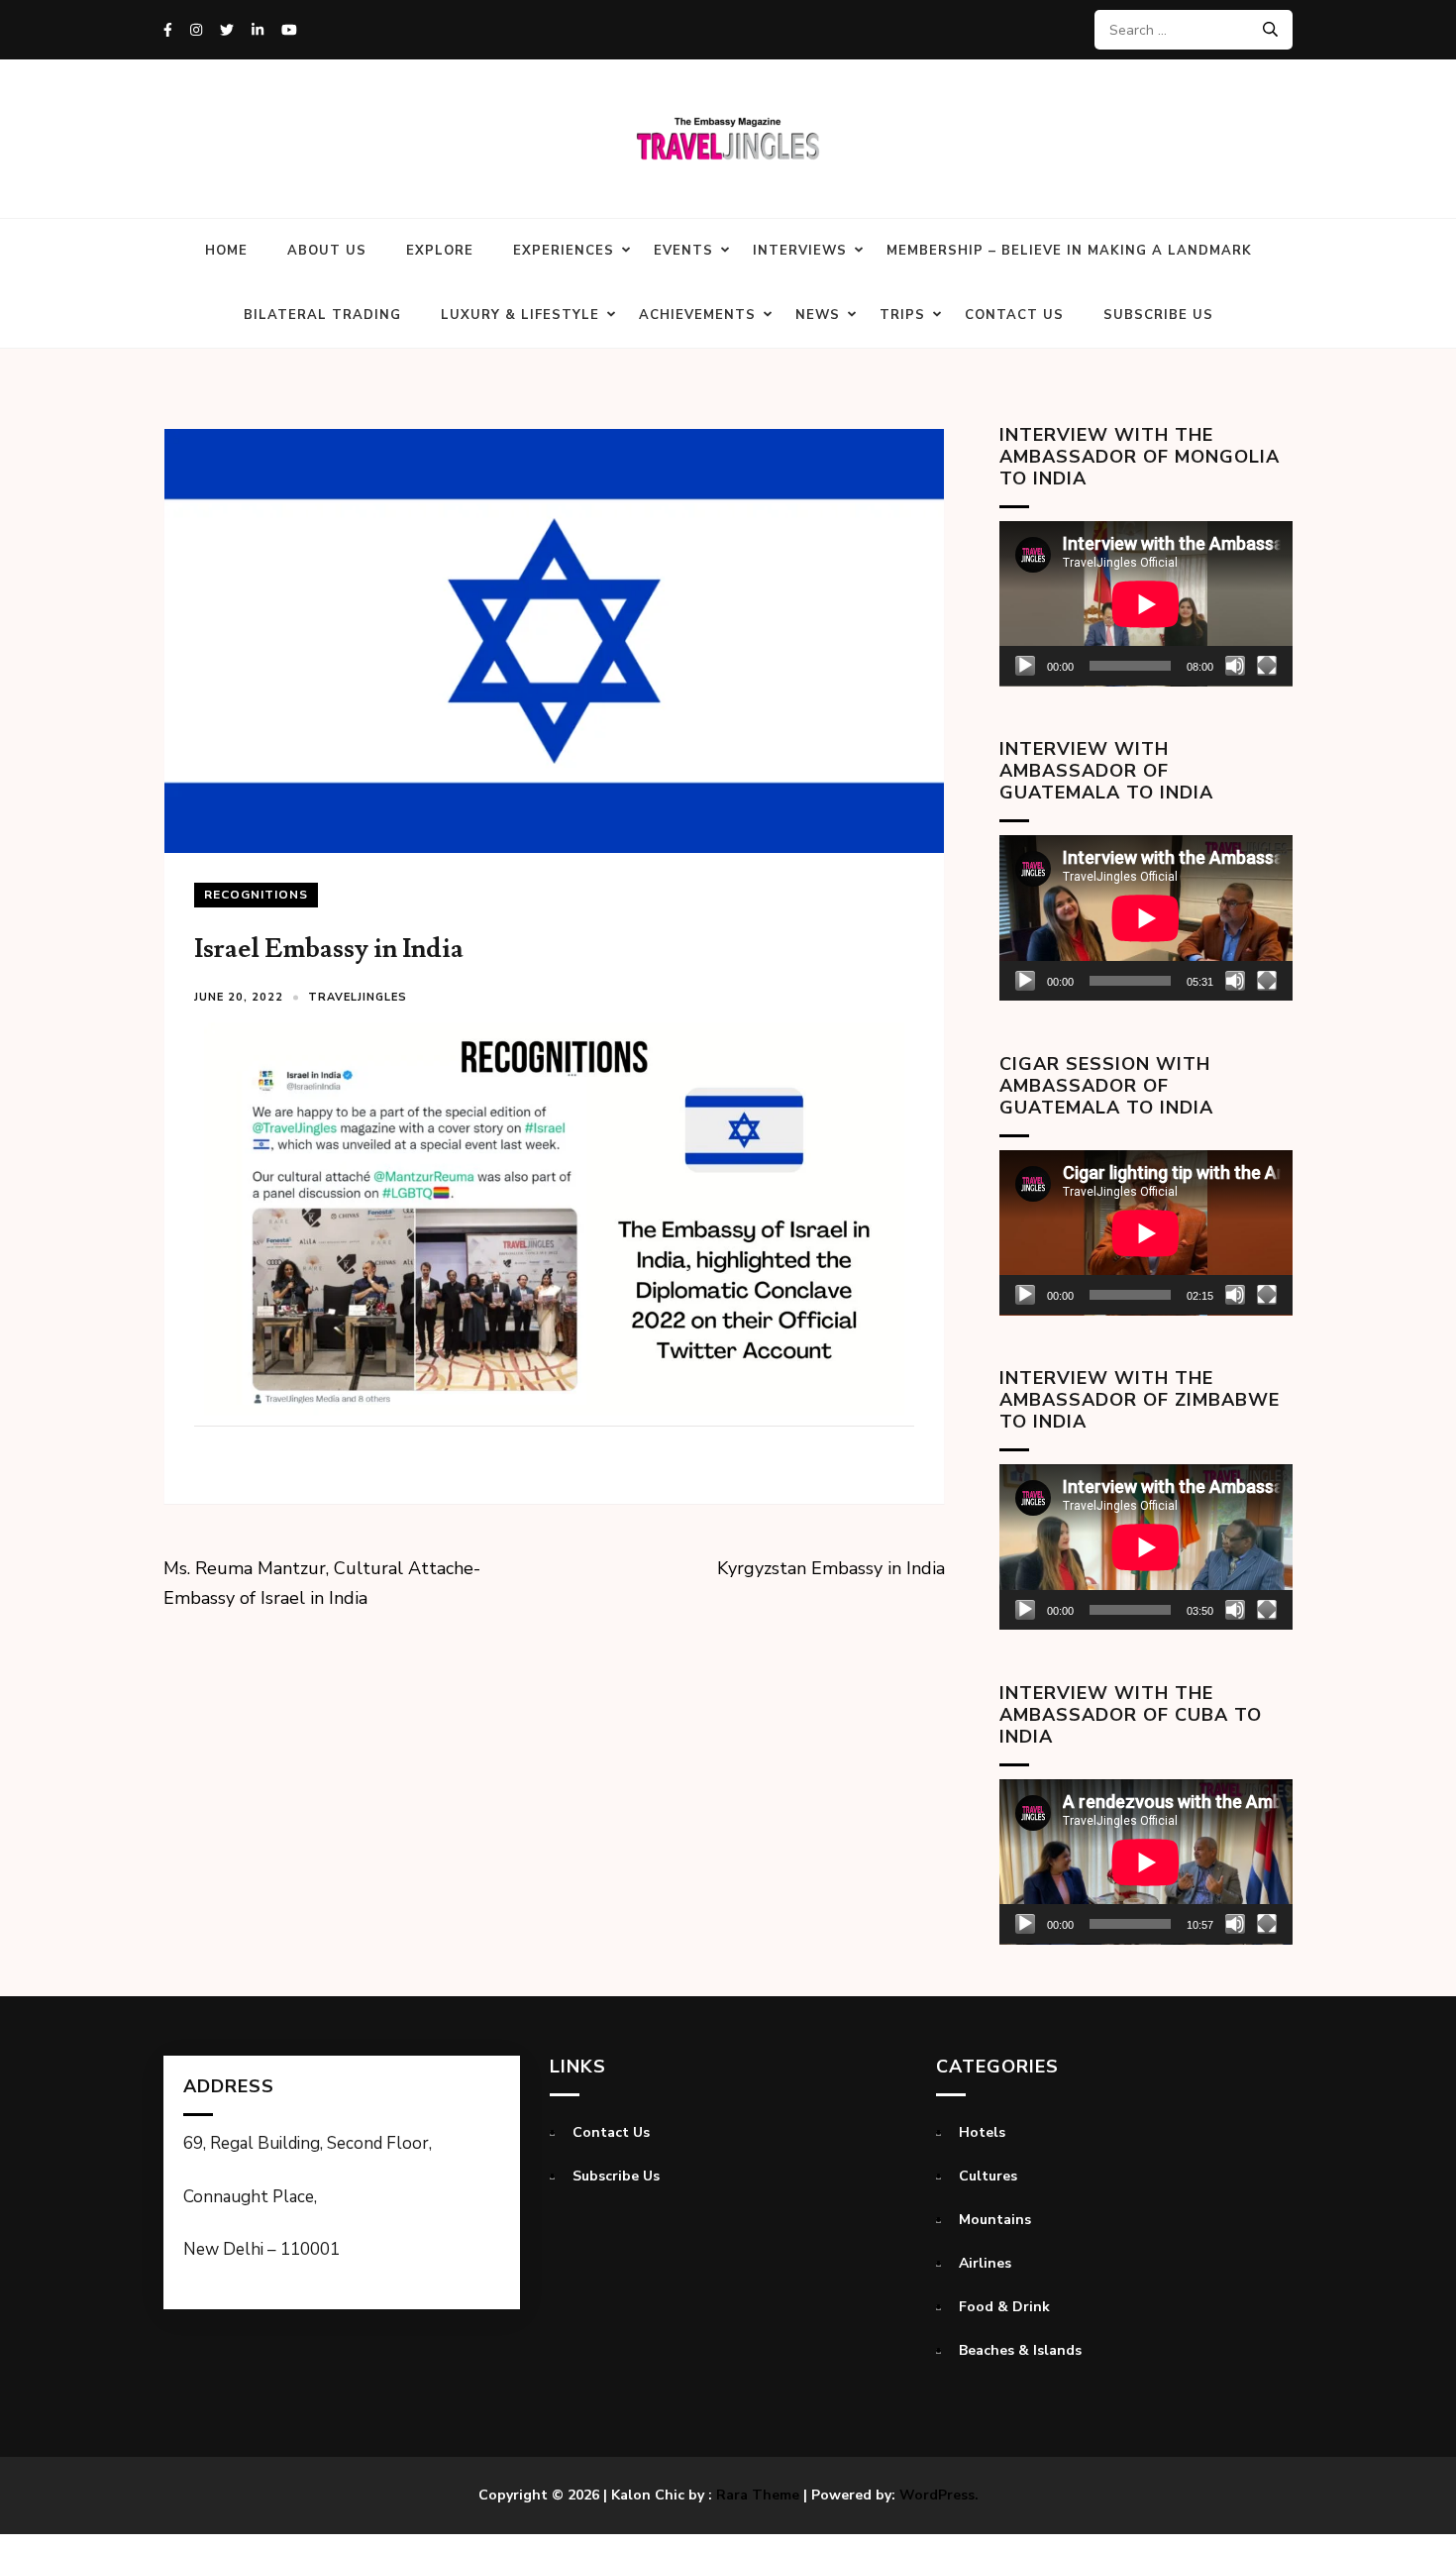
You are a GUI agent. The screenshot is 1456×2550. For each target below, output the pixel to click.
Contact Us (1014, 315)
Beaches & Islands (1020, 2350)
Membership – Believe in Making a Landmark (1069, 251)
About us (327, 251)
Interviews (800, 251)
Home (226, 251)
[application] (1146, 604)
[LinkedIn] (258, 30)
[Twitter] (227, 30)
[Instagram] (196, 30)
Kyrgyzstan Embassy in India (831, 1568)
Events (683, 251)
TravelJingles (358, 997)
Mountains (995, 2220)
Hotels (982, 2132)
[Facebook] (168, 30)
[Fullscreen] (1267, 666)
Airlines (985, 2263)
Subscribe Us (1158, 315)
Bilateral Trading (322, 315)
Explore (440, 251)
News (818, 315)
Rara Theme (758, 2495)
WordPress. (939, 2495)
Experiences (564, 251)
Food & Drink (1004, 2307)
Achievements (697, 315)
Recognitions (256, 895)
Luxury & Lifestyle (520, 315)
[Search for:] (1186, 30)
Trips (902, 315)
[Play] (1025, 666)
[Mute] (1235, 666)
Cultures (988, 2176)
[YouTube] (289, 30)
